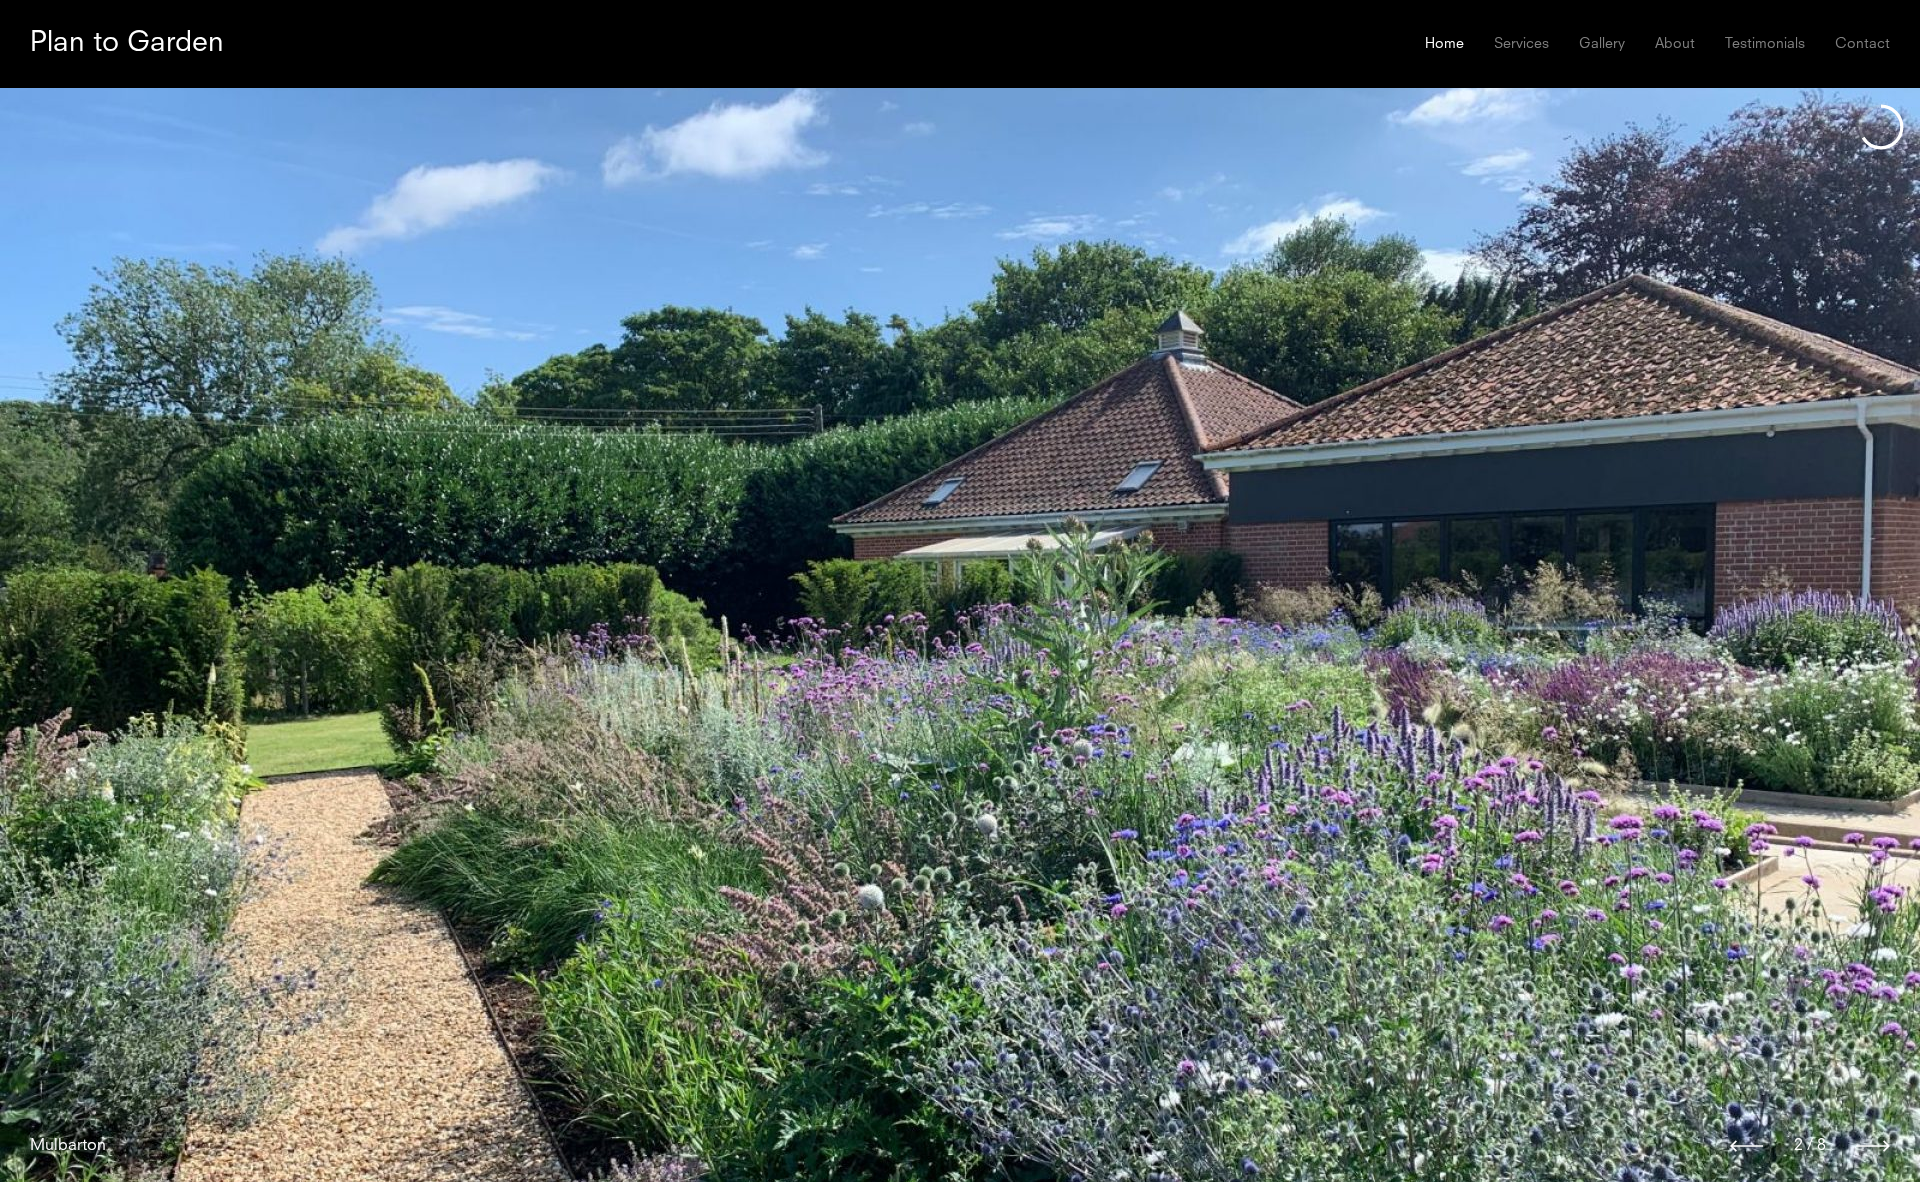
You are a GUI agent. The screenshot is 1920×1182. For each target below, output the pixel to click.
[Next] (1873, 1146)
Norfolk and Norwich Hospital (138, 1146)
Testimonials (1765, 44)
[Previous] (1746, 1146)
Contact (1862, 44)
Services (1521, 44)
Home (1444, 44)
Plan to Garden (127, 44)
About (1675, 44)
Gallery (1602, 44)
